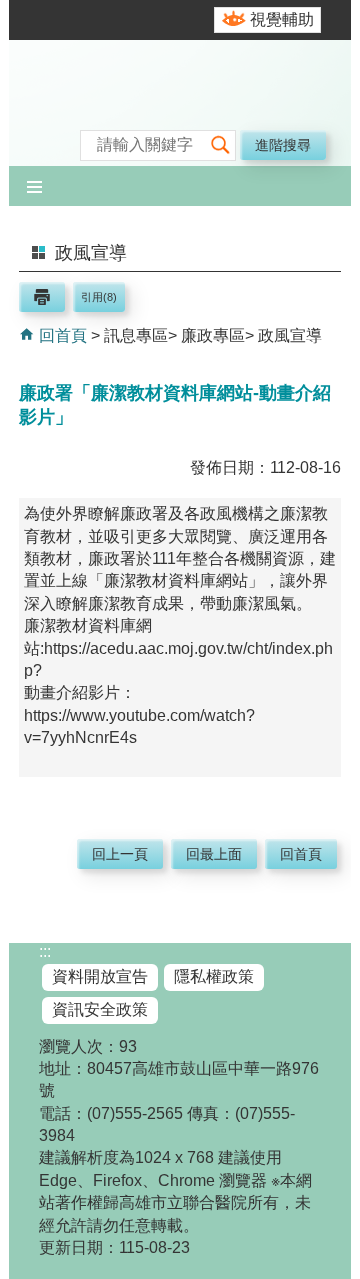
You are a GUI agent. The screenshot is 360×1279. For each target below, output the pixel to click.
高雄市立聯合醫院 (180, 105)
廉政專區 (213, 335)
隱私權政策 (214, 976)
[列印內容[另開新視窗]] (42, 297)
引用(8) (99, 297)
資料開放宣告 (100, 976)
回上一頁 (120, 854)
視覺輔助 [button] (282, 19)
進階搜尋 (283, 145)
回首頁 (61, 335)
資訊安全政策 (100, 1009)
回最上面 (214, 854)
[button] (220, 145)
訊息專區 (136, 335)
